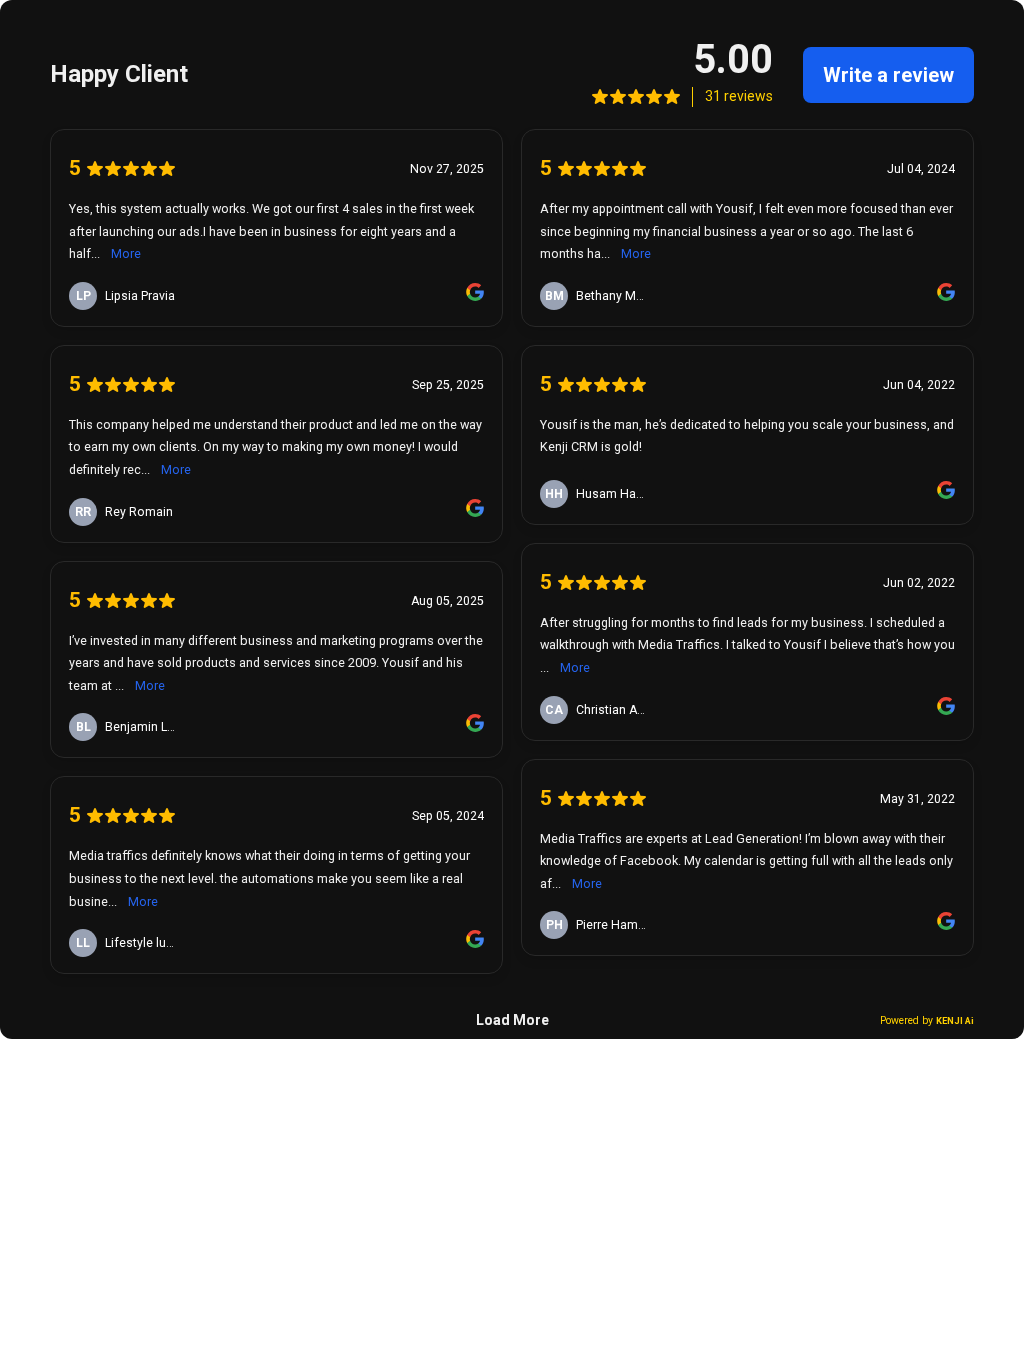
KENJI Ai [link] (955, 1020)
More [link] (126, 253)
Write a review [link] (888, 75)
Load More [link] (512, 1020)
